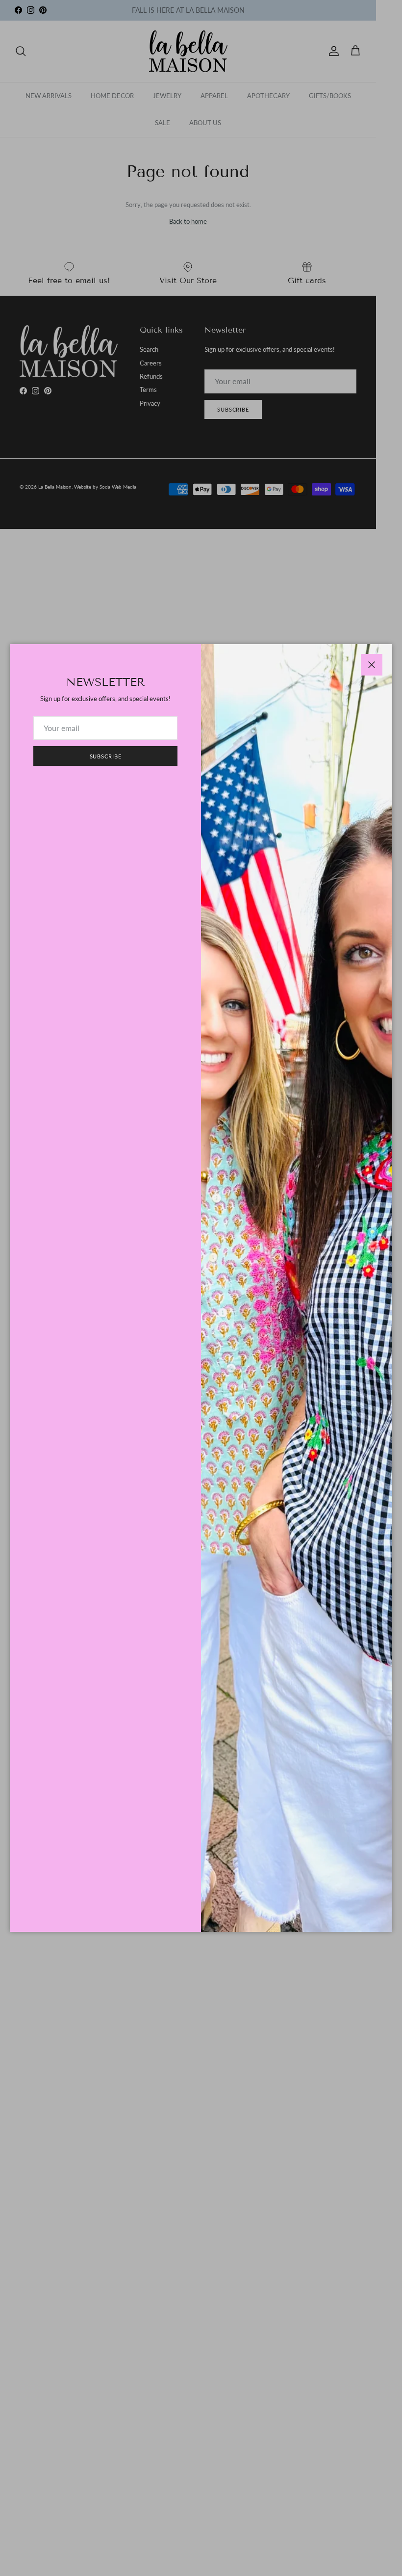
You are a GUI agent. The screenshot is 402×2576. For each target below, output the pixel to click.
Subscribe (106, 756)
